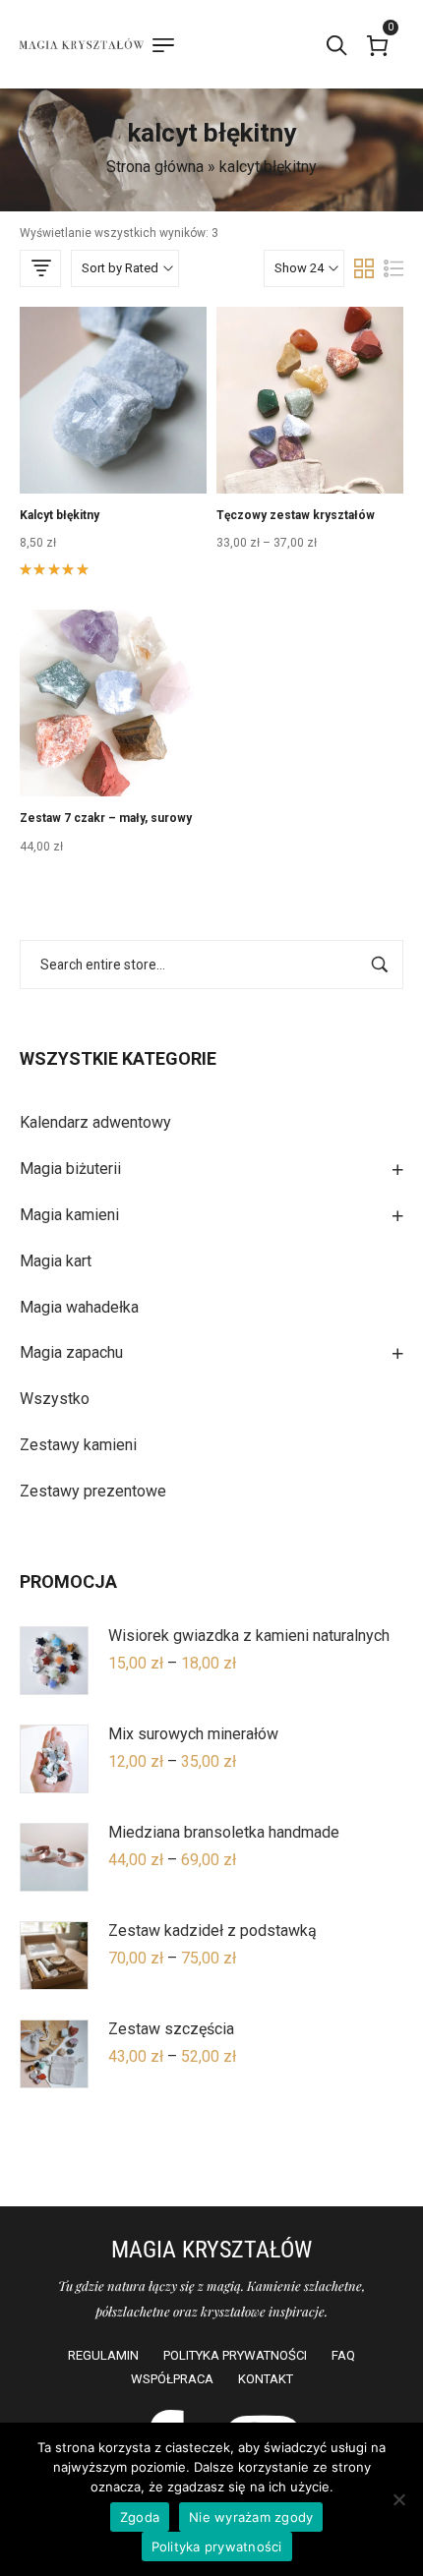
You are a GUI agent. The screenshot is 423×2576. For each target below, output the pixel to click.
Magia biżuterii (70, 1169)
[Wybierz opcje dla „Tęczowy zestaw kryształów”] (310, 440)
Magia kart (56, 1261)
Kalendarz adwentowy (95, 1122)
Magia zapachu (71, 1352)
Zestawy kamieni (78, 1445)
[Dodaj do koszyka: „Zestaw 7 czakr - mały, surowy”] (113, 743)
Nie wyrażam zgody (251, 2517)
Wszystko (55, 1399)
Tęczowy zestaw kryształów (296, 515)
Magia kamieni (69, 1215)
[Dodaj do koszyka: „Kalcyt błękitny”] (113, 440)
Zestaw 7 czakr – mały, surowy (106, 818)
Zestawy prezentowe (93, 1491)
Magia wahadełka (79, 1307)
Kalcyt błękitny (60, 515)
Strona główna (155, 167)
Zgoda (140, 2517)
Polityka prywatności (217, 2547)
